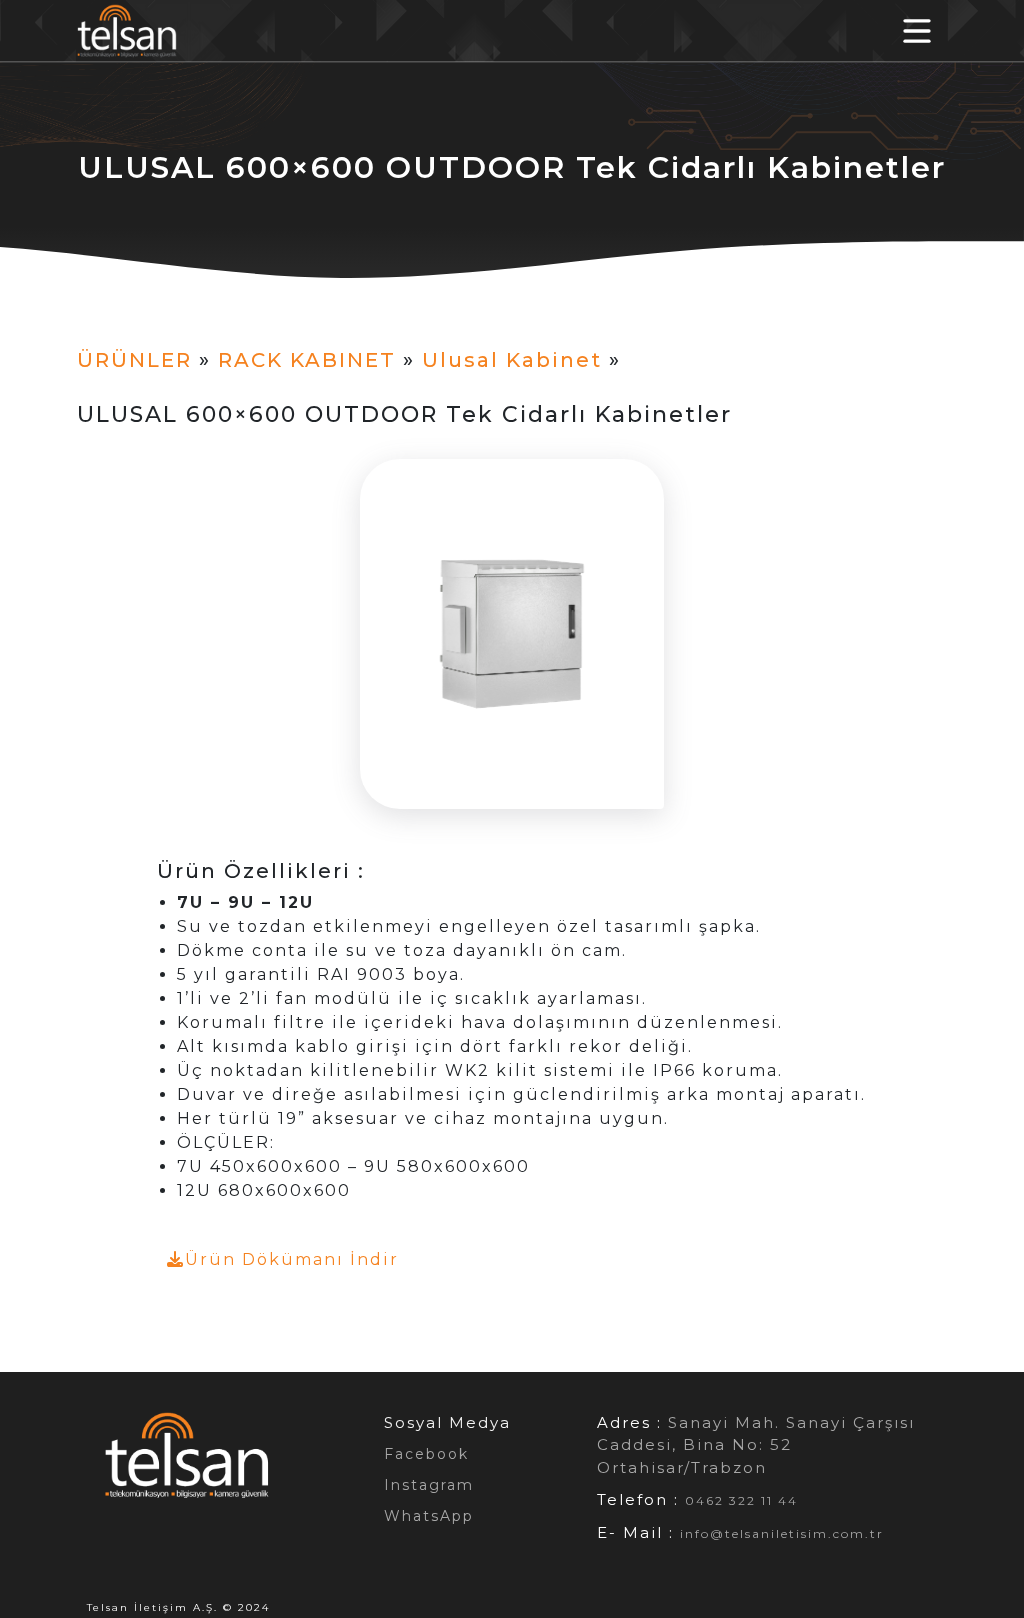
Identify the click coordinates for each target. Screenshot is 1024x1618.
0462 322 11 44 (741, 1500)
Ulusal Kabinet (512, 360)
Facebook (426, 1454)
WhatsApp (429, 1516)
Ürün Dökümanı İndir (292, 1259)
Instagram (429, 1485)
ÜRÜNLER (134, 360)
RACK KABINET (307, 360)
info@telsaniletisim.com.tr (782, 1533)
